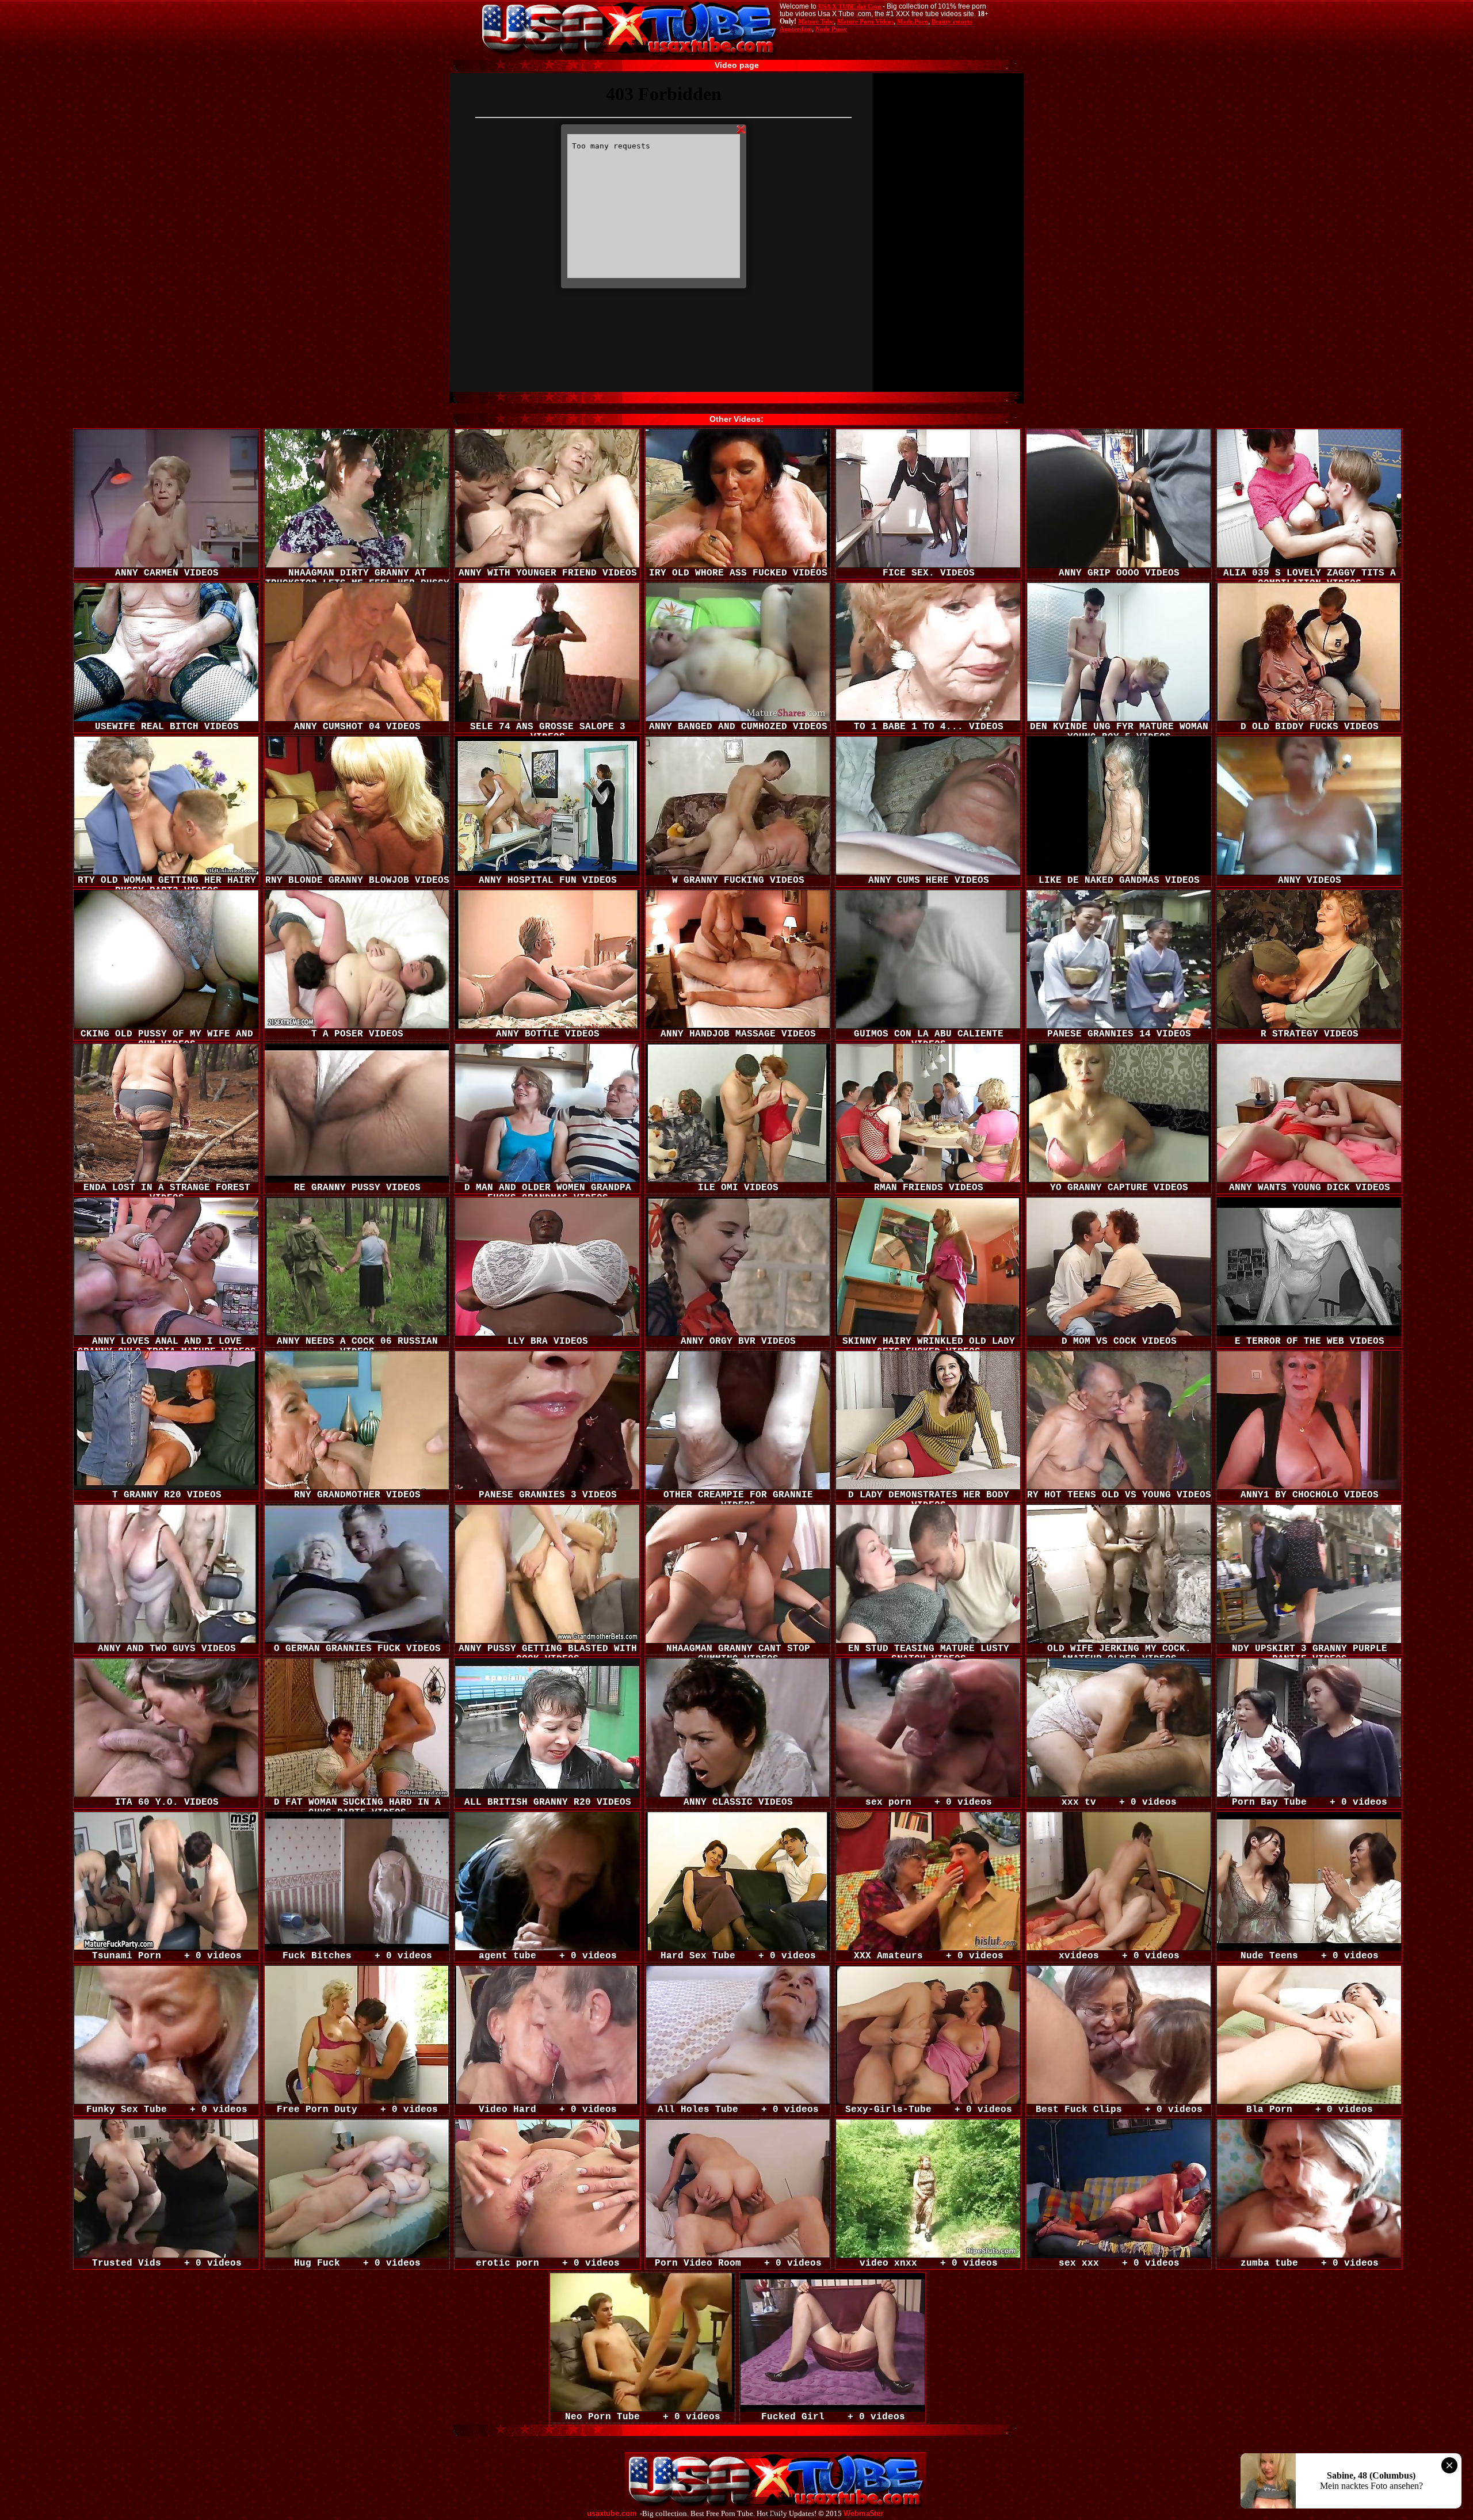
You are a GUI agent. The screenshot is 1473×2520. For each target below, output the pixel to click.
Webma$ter (863, 2514)
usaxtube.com (612, 2514)
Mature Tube (816, 21)
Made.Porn (913, 21)
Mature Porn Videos (865, 21)
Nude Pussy (831, 29)
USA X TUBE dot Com (850, 6)
